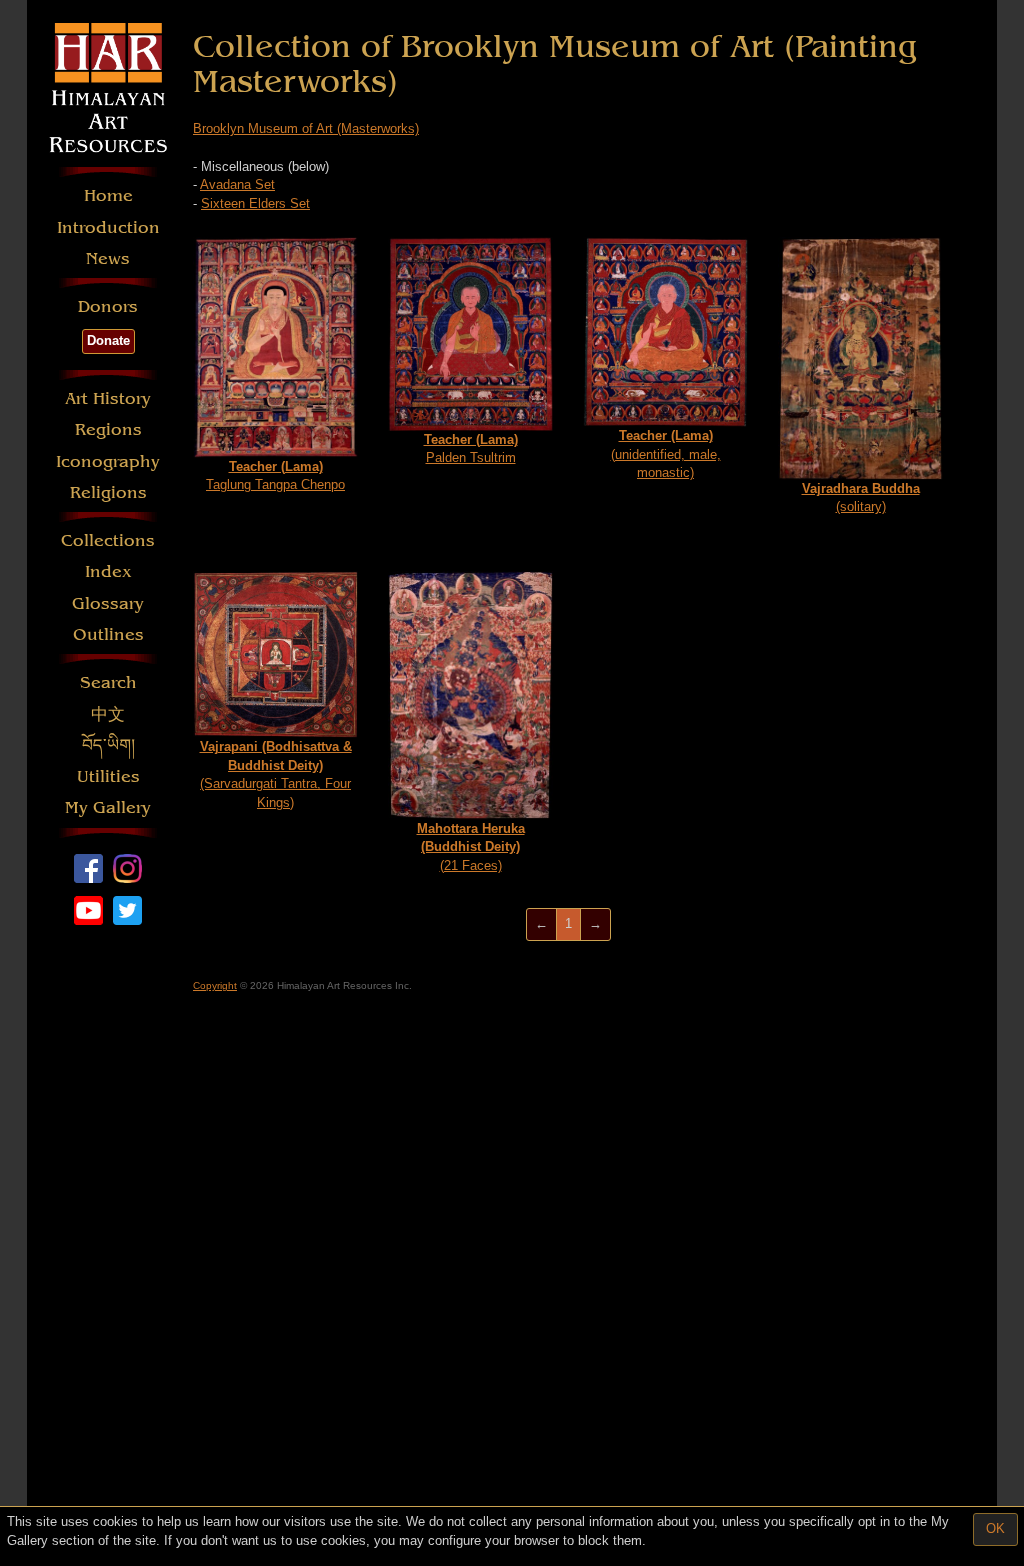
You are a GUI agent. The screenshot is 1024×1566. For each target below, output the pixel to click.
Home (108, 195)
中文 (108, 714)
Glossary (108, 603)
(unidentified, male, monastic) (666, 454)
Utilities (108, 776)
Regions (108, 429)
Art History (108, 398)
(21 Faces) (471, 847)
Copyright (215, 985)
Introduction (108, 227)
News (108, 258)
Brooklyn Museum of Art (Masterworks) (306, 128)
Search (108, 682)
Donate (108, 340)
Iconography (108, 461)
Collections (108, 540)
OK (995, 1528)
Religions (108, 492)
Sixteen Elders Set (255, 203)
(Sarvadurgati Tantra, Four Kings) (276, 774)
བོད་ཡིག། (108, 745)
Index (108, 571)
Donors (108, 306)
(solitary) (861, 498)
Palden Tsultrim (471, 449)
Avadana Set (237, 184)
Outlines (108, 634)
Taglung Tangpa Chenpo (275, 476)
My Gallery (108, 807)
